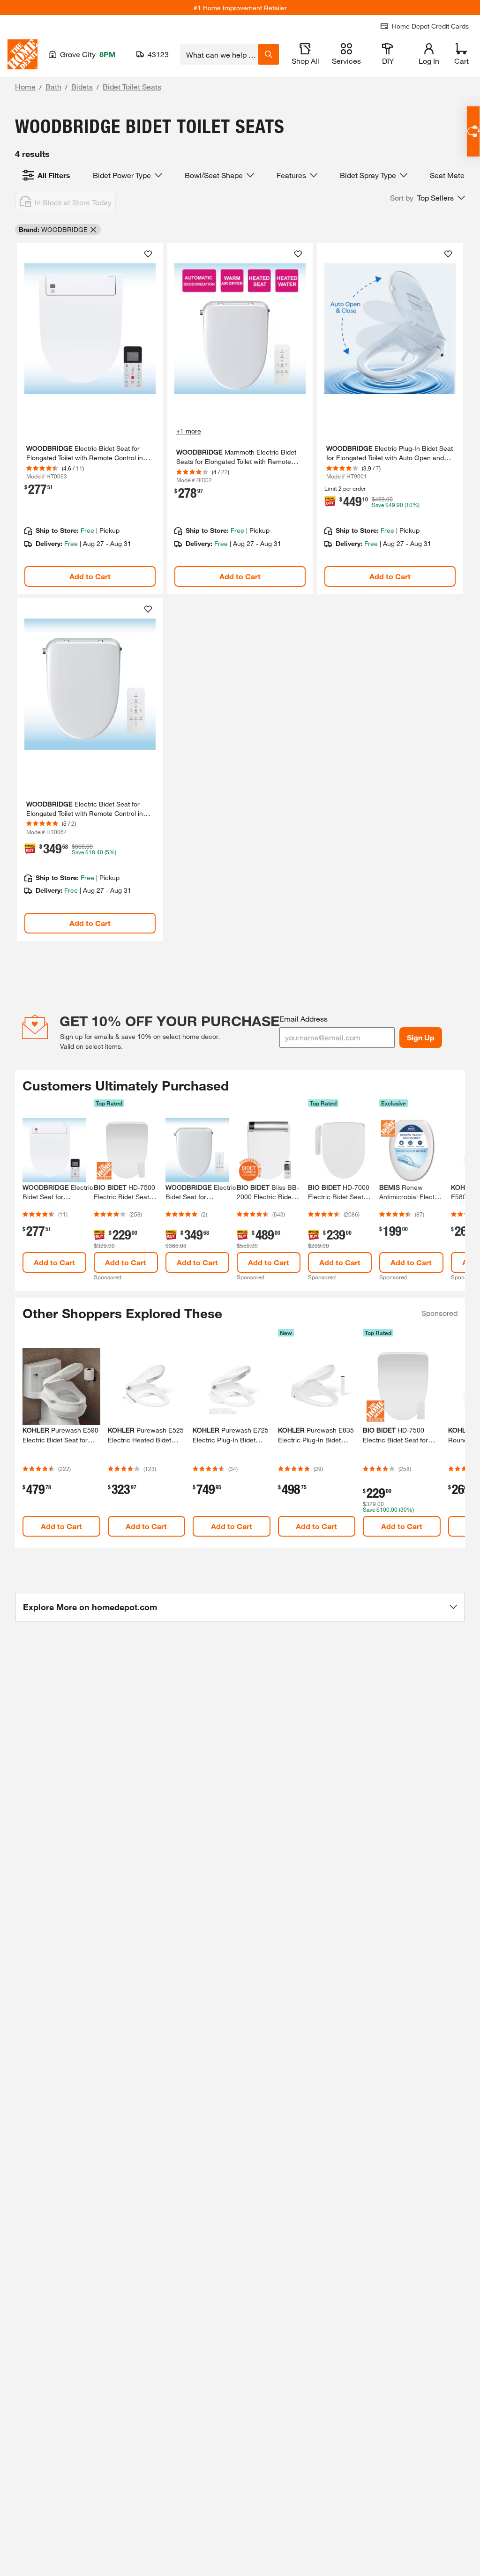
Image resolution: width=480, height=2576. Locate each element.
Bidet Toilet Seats (132, 86)
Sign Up (421, 1037)
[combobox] (219, 54)
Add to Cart (90, 576)
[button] (427, 198)
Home (25, 86)
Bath (53, 86)
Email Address (304, 1019)
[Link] (90, 418)
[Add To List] (148, 254)
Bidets (82, 86)
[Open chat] (473, 131)
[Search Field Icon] (269, 54)
